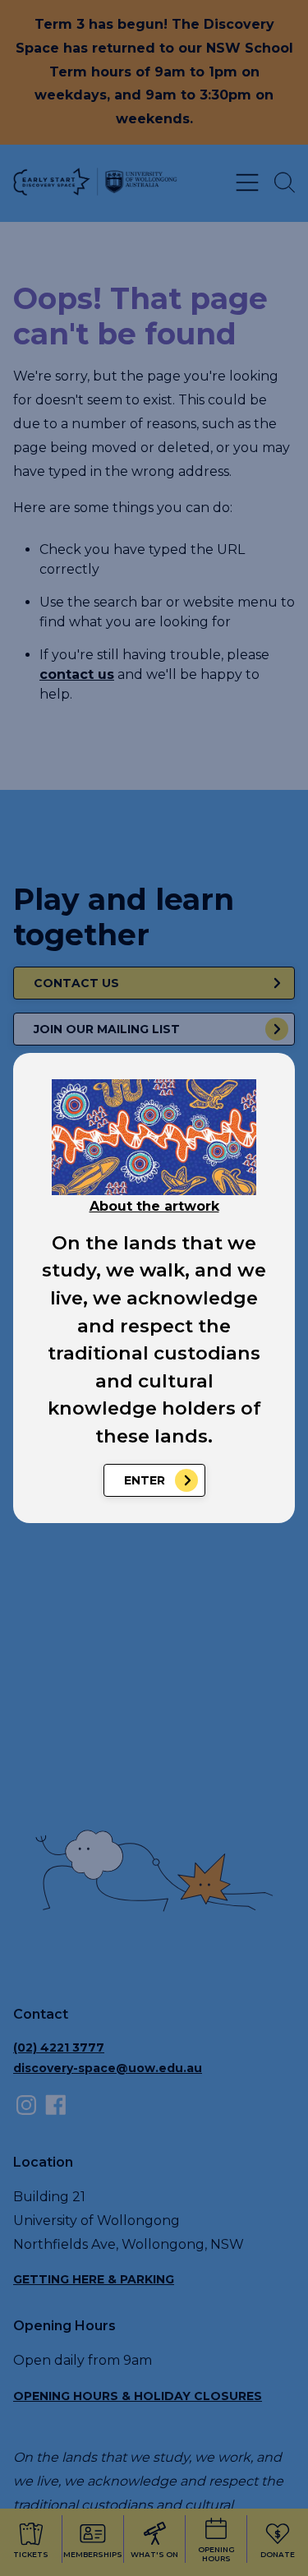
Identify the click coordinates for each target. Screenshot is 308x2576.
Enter (145, 1480)
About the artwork (154, 1206)
